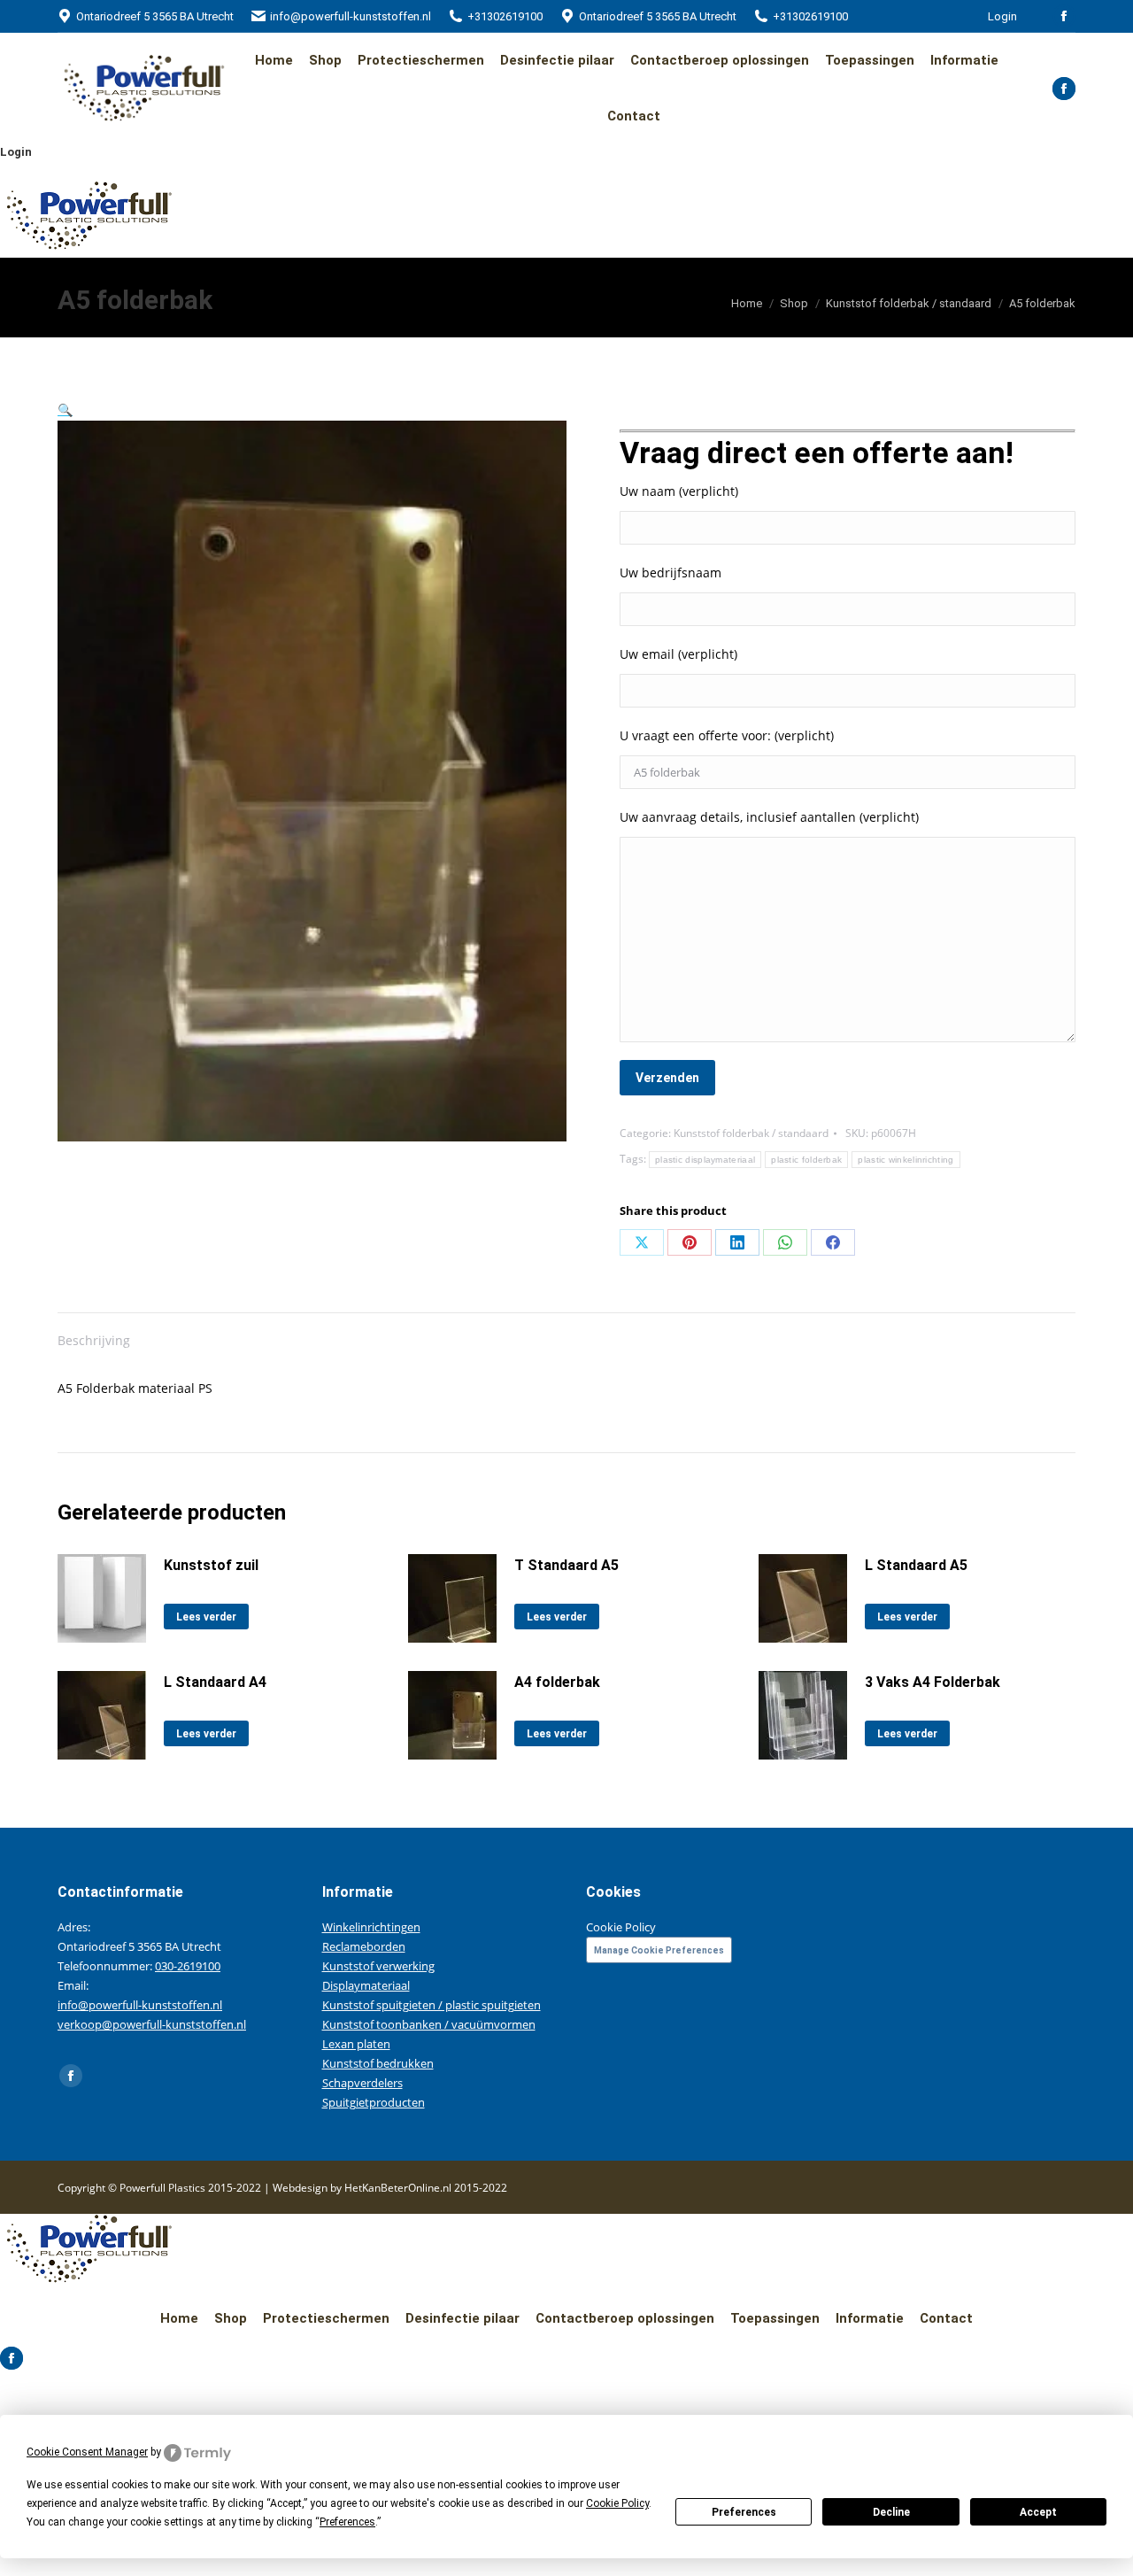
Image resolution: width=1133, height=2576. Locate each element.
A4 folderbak (557, 1682)
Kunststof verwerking (378, 1966)
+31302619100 (505, 16)
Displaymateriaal (366, 1985)
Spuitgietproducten (374, 2102)
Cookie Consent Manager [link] (87, 2452)
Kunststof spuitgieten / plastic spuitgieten (432, 2005)
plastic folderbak (806, 1160)
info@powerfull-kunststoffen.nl (351, 16)
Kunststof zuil (211, 1565)
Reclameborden (364, 1946)
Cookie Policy (621, 1927)
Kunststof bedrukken (378, 2063)
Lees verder (206, 1617)
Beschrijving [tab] (94, 1340)
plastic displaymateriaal (705, 1160)
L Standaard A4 (215, 1682)
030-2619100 (188, 1966)
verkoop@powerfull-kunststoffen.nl (152, 2024)
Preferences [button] (347, 2522)
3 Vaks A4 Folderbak (933, 1682)
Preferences (744, 2512)
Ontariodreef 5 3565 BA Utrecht (155, 16)
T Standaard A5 (566, 1565)
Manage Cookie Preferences (659, 1950)
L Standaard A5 (916, 1565)
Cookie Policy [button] (617, 2503)
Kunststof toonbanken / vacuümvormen (429, 2024)
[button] (65, 410)
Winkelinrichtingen (371, 1927)
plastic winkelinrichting (906, 1160)
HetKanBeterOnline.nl (398, 2188)
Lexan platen (356, 2044)
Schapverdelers (362, 2083)
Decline (891, 2512)
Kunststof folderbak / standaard (751, 1133)
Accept (1038, 2512)
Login (1002, 16)
